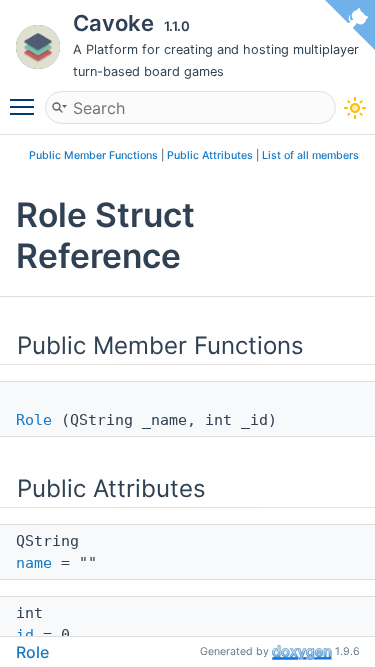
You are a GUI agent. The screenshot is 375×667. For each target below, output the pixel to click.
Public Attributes (210, 155)
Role (34, 420)
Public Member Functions (93, 155)
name (34, 563)
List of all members (310, 155)
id (25, 635)
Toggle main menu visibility (26, 106)
